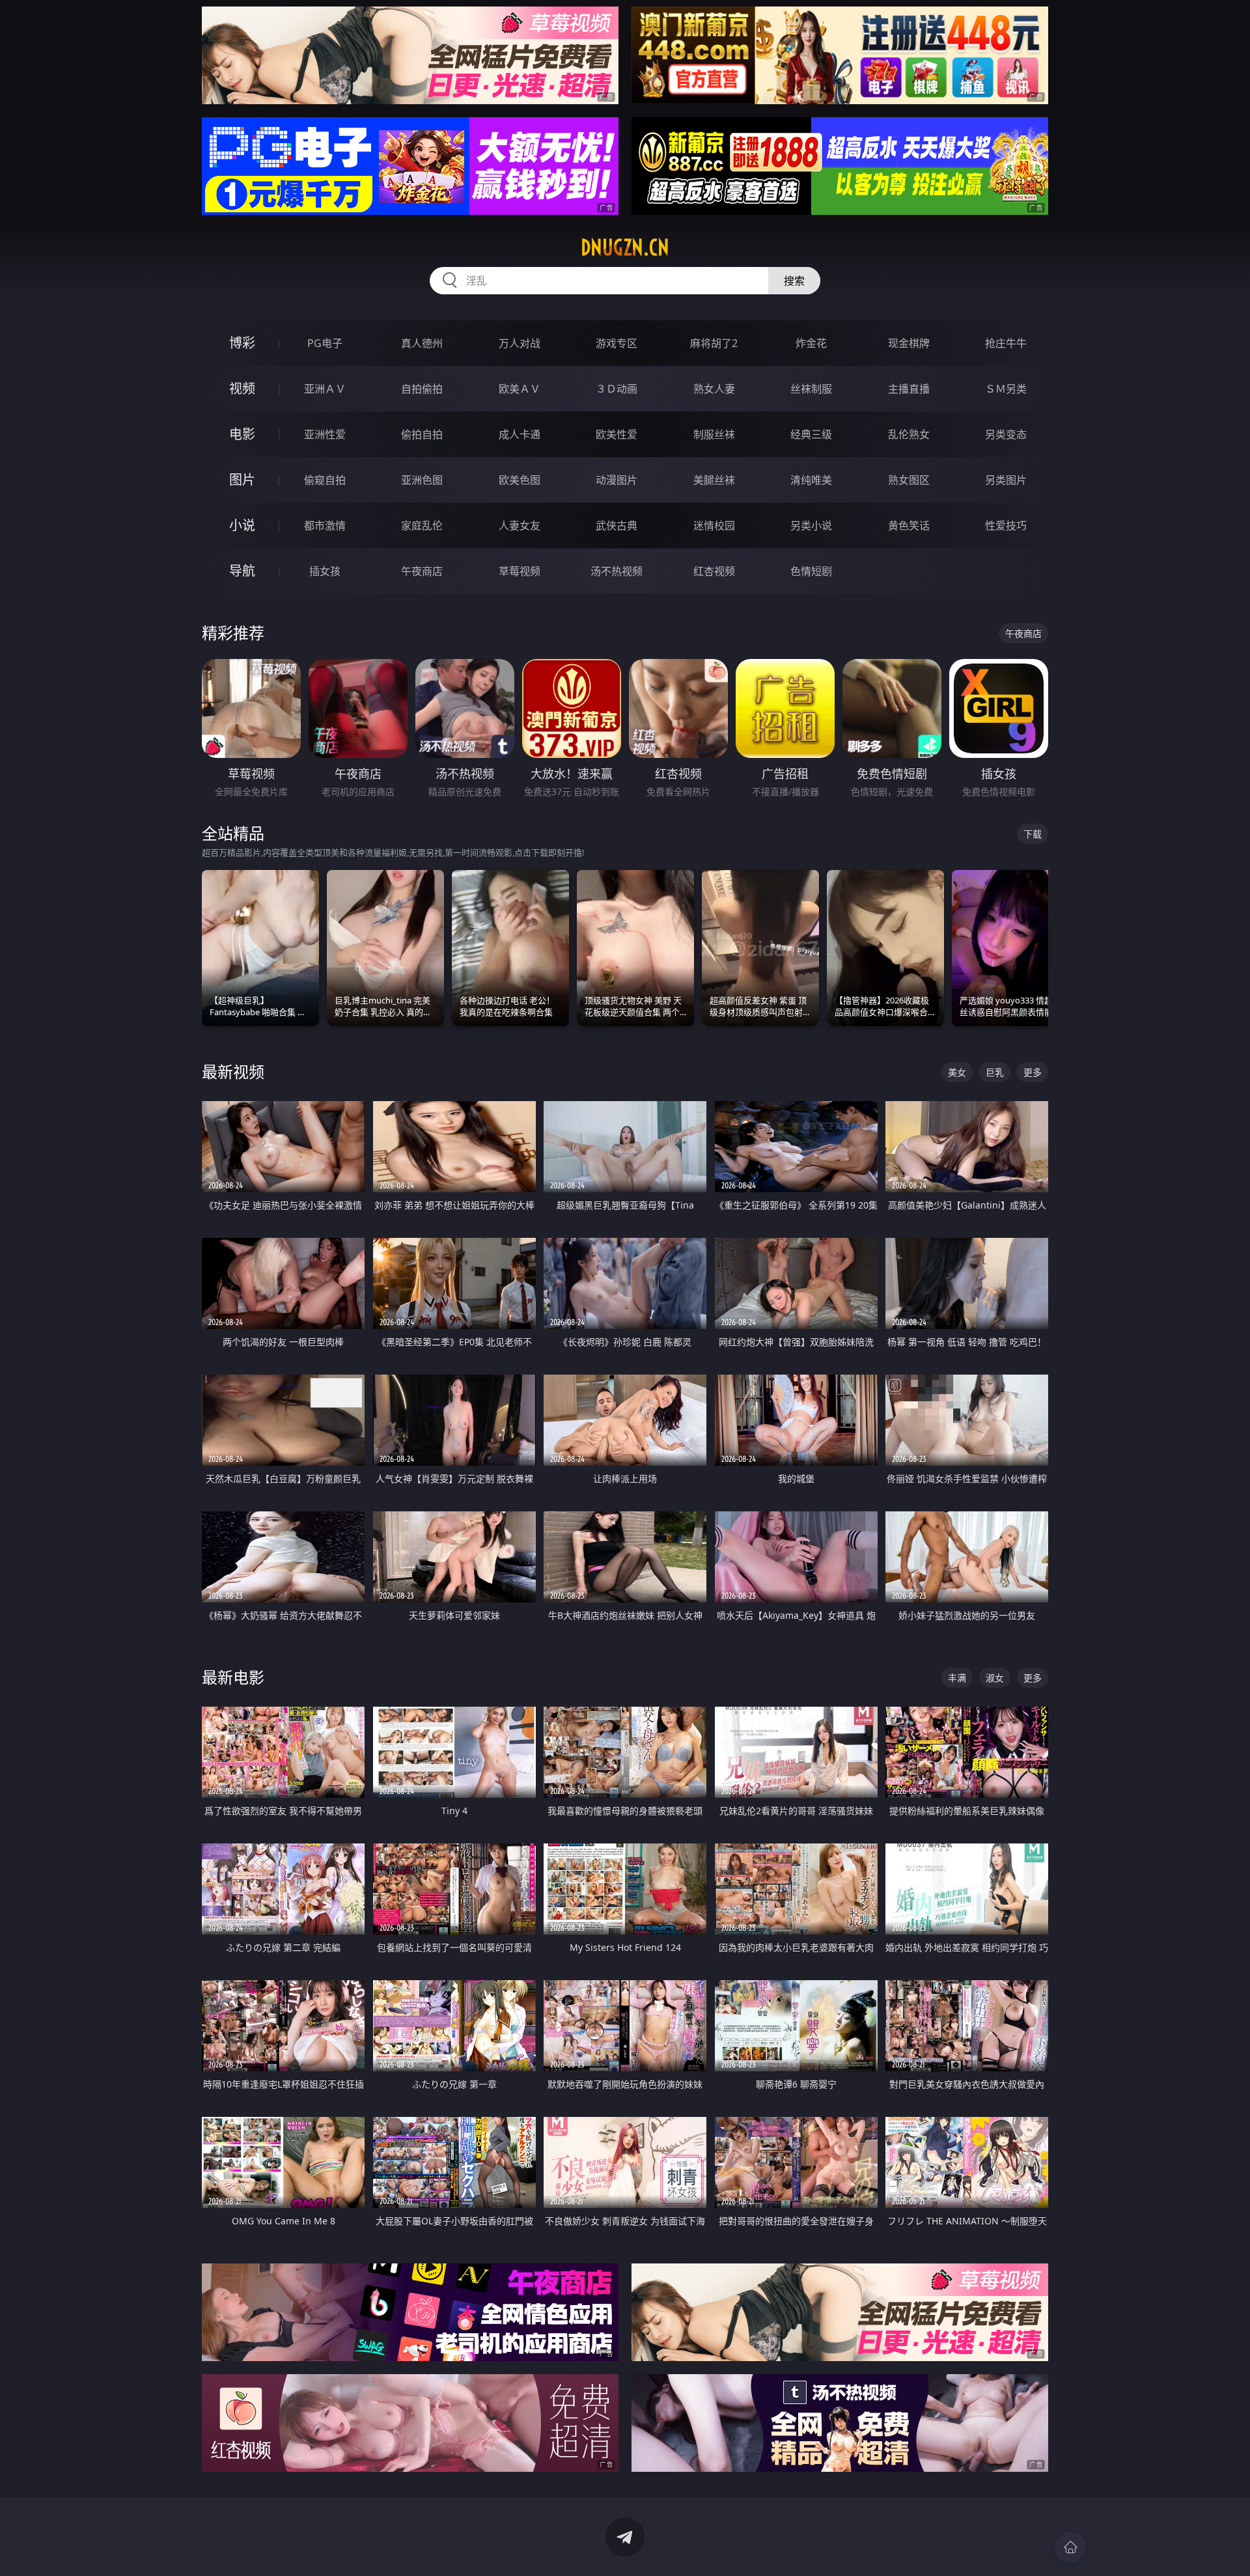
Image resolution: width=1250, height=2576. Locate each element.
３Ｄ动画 (617, 389)
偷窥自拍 (325, 480)
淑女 (995, 1678)
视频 (242, 388)
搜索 (794, 281)
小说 (242, 525)
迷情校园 (714, 525)
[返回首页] (1070, 2547)
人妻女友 (520, 525)
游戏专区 (617, 343)
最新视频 (233, 1071)
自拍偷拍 (422, 389)
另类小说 (811, 525)
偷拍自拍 (422, 434)
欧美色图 (520, 480)
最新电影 (233, 1677)
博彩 (242, 343)
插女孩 (325, 571)
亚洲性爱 (325, 434)
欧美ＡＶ (520, 389)
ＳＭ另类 (1006, 389)
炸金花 (811, 343)
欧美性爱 (617, 434)
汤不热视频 (617, 571)
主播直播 (909, 389)
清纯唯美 (811, 480)
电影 (242, 434)
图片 (242, 480)
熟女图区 (909, 480)
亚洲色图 (422, 480)
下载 (1033, 834)
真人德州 (422, 343)
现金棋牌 (909, 343)
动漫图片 (617, 480)
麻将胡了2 (714, 343)
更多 (1033, 1072)
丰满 (957, 1678)
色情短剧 (811, 571)
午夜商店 (422, 571)
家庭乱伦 (422, 525)
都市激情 (325, 525)
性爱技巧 (1006, 525)
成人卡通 (520, 434)
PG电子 (325, 343)
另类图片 (1006, 480)
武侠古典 (617, 525)
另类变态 (1006, 434)
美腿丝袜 (714, 480)
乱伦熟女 (909, 434)
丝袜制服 (811, 389)
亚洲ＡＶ (325, 389)
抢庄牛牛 (1006, 343)
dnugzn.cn (625, 247)
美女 (957, 1072)
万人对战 (520, 343)
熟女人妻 (714, 389)
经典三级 (811, 434)
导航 (242, 571)
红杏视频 (714, 571)
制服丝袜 (714, 434)
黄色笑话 (909, 525)
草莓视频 (520, 571)
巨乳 (995, 1072)
